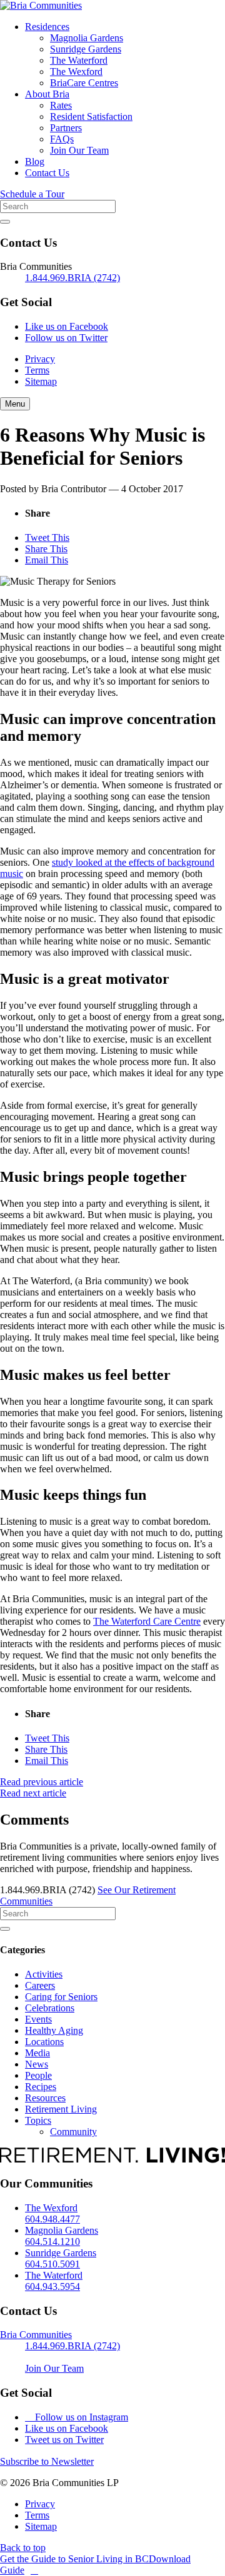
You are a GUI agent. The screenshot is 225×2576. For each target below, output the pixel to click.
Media (37, 2053)
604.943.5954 (52, 2286)
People (38, 2075)
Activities (44, 1974)
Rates (61, 105)
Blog (35, 161)
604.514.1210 (52, 2242)
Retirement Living (61, 2109)
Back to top (23, 2548)
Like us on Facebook (67, 326)
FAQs (62, 139)
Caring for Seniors (61, 1997)
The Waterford (79, 60)
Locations (44, 2042)
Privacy (40, 359)
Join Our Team (79, 150)
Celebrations (50, 2008)
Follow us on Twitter (66, 338)
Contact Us (47, 173)
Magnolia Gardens (87, 38)
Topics (38, 2120)
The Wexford (76, 72)
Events (38, 2019)
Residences (47, 27)
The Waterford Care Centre (147, 1621)
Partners (66, 128)
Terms (37, 370)
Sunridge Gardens (86, 49)
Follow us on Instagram (80, 2417)
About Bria (47, 94)
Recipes (41, 2087)
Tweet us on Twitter (64, 2440)
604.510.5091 (52, 2264)
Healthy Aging (54, 2030)
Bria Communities (36, 2335)
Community (73, 2132)
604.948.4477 (52, 2219)
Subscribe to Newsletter (47, 2461)
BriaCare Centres (84, 83)
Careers (40, 1985)
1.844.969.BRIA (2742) (72, 278)
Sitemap (41, 381)
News (37, 2064)
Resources (45, 2098)
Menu (15, 404)
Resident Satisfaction (91, 116)
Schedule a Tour (32, 194)
